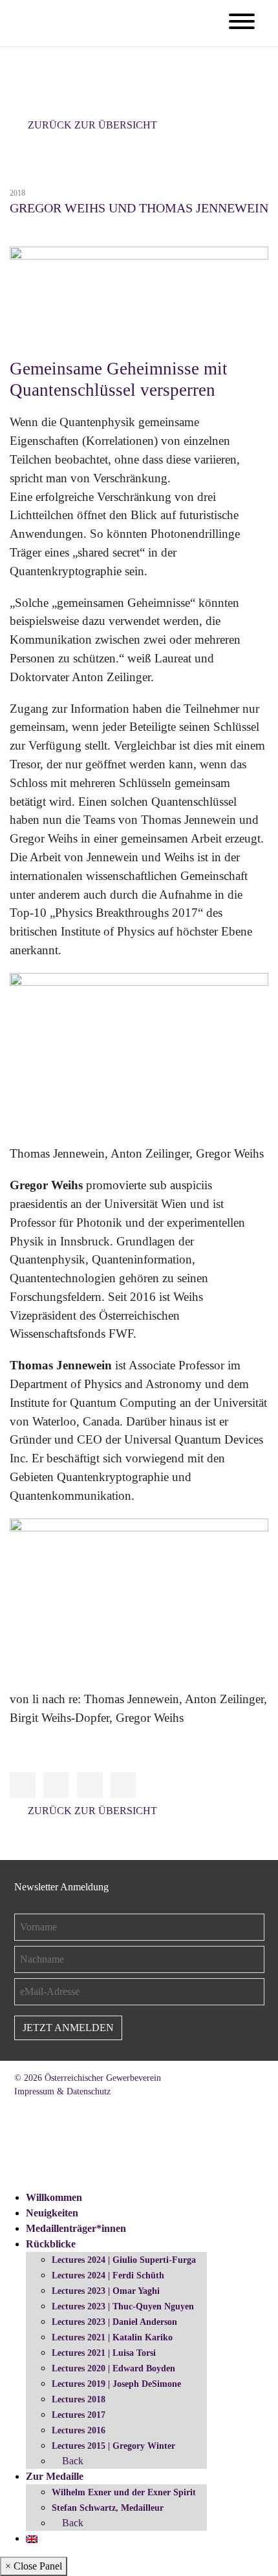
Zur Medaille (55, 2476)
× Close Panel (34, 2566)
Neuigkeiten (52, 2213)
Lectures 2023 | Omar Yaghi (106, 2291)
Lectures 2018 (79, 2399)
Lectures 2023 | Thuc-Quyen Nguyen (123, 2306)
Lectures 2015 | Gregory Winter (113, 2446)
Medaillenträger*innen (76, 2228)
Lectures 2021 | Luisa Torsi (104, 2353)
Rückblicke (51, 2244)
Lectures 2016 (79, 2430)
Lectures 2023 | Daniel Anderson (114, 2322)
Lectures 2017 (79, 2415)
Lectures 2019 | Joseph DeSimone (116, 2384)
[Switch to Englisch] (32, 2538)
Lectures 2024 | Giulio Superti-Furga (124, 2260)
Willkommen (54, 2197)
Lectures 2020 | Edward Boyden (113, 2368)
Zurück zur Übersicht (92, 125)
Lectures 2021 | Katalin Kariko (112, 2337)
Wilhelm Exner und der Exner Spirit (124, 2492)
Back (71, 2461)
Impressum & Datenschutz (62, 2091)
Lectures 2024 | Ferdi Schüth (108, 2275)
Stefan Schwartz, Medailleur (108, 2508)
